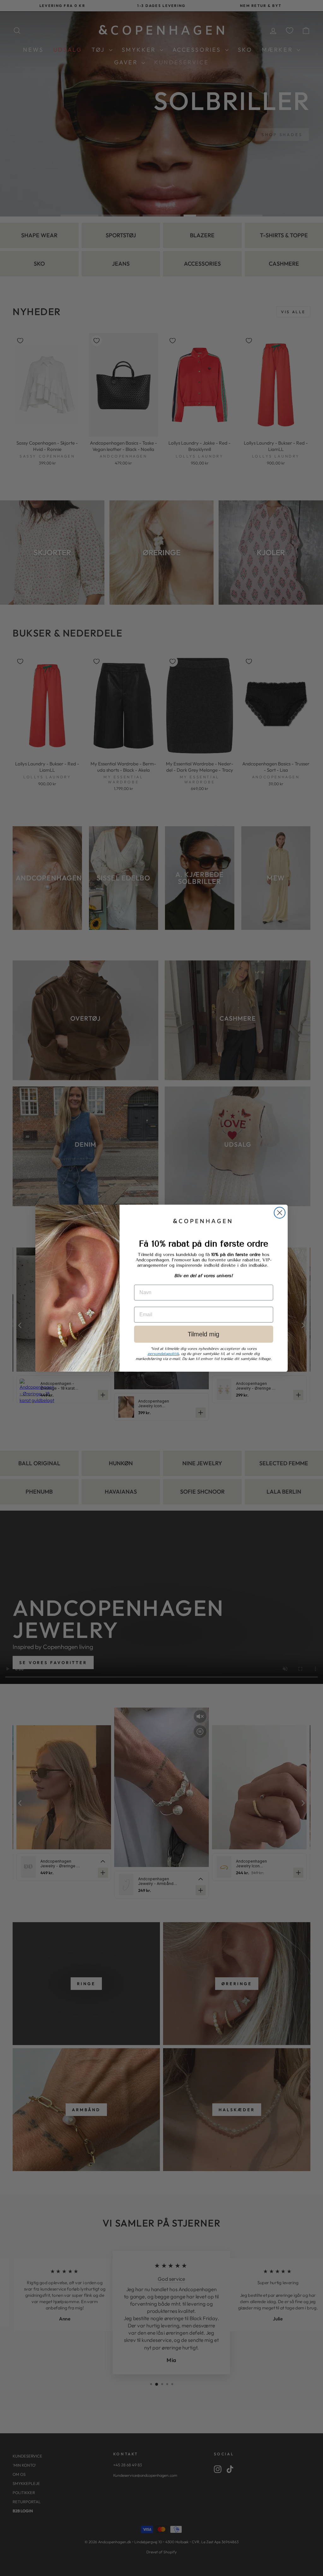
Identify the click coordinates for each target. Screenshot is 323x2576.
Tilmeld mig (203, 1334)
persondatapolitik (163, 1354)
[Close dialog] (280, 1213)
